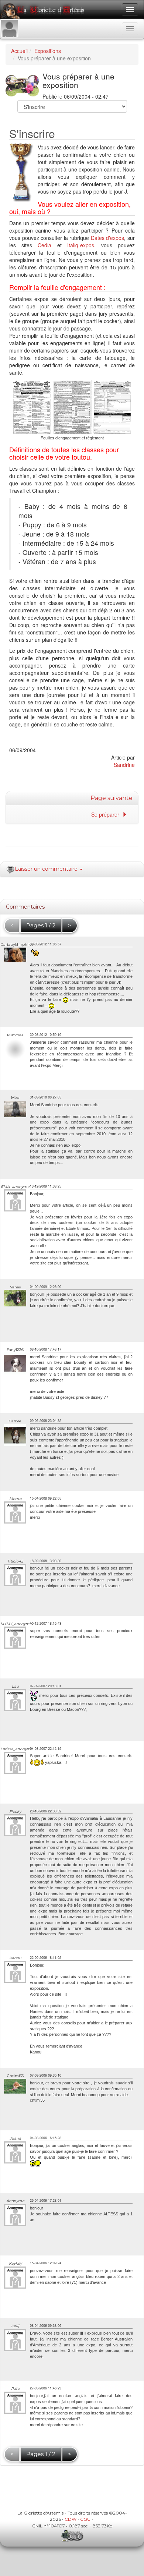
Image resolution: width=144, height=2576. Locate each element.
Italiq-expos (81, 245)
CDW (71, 2519)
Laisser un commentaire (47, 869)
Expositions (48, 51)
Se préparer (107, 814)
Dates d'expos (108, 238)
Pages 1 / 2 (41, 925)
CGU (85, 2519)
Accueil (19, 51)
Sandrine (124, 765)
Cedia (44, 245)
